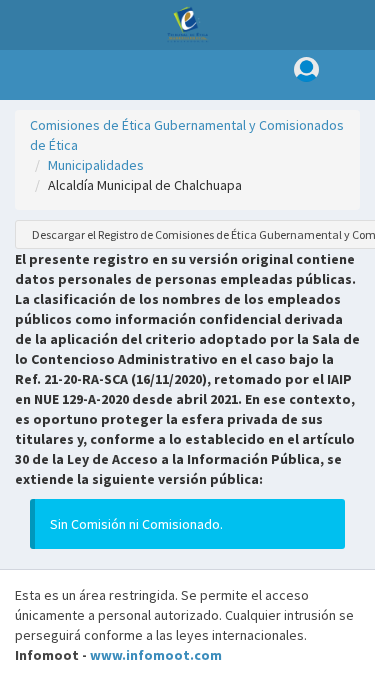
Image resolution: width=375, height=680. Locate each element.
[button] (20, 75)
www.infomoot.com (156, 655)
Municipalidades (96, 165)
